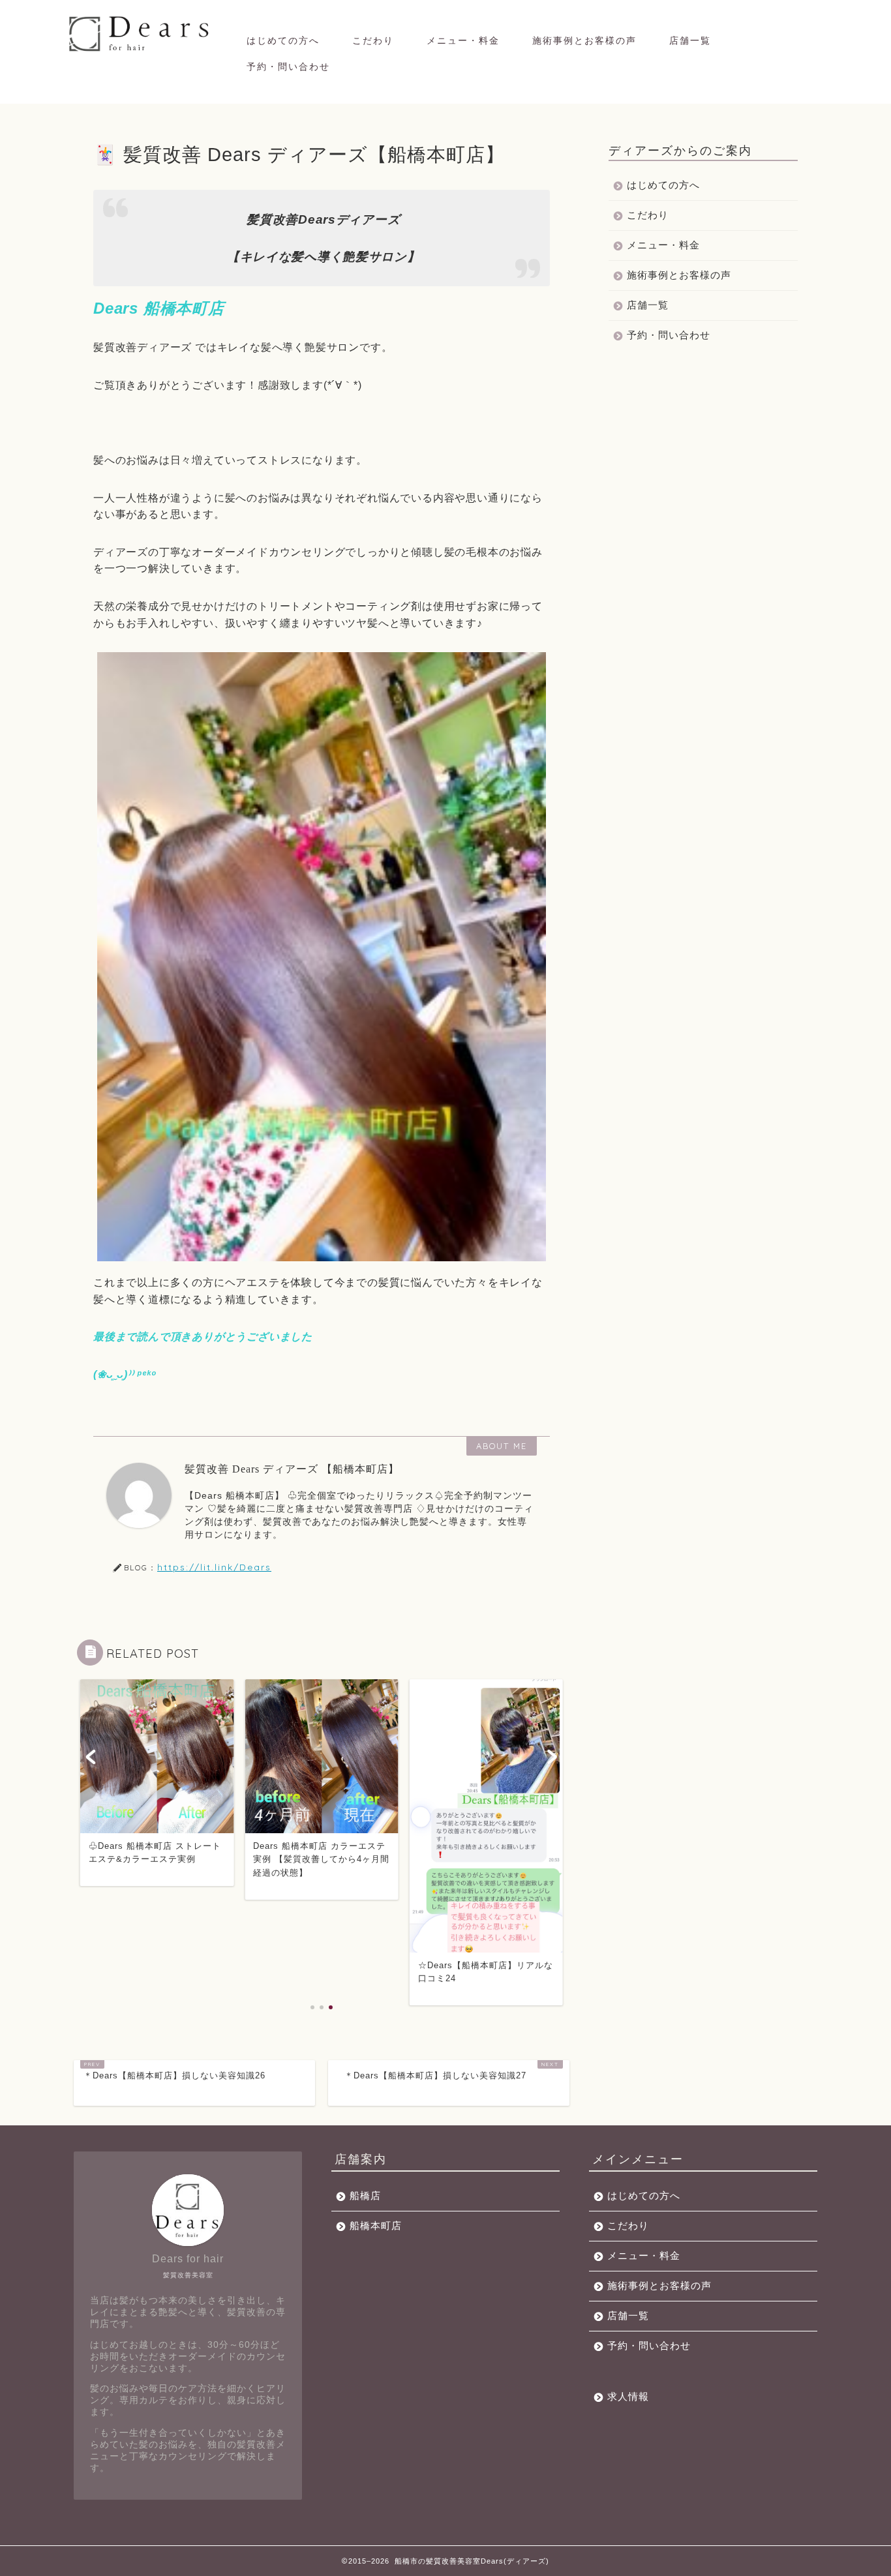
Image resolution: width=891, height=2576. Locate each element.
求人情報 (628, 2396)
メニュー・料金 (463, 40)
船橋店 (365, 2195)
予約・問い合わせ (288, 67)
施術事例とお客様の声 (584, 40)
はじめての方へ (283, 40)
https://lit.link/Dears (214, 1567)
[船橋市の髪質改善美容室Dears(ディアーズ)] (141, 51)
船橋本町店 (376, 2225)
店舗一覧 (690, 40)
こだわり (373, 40)
